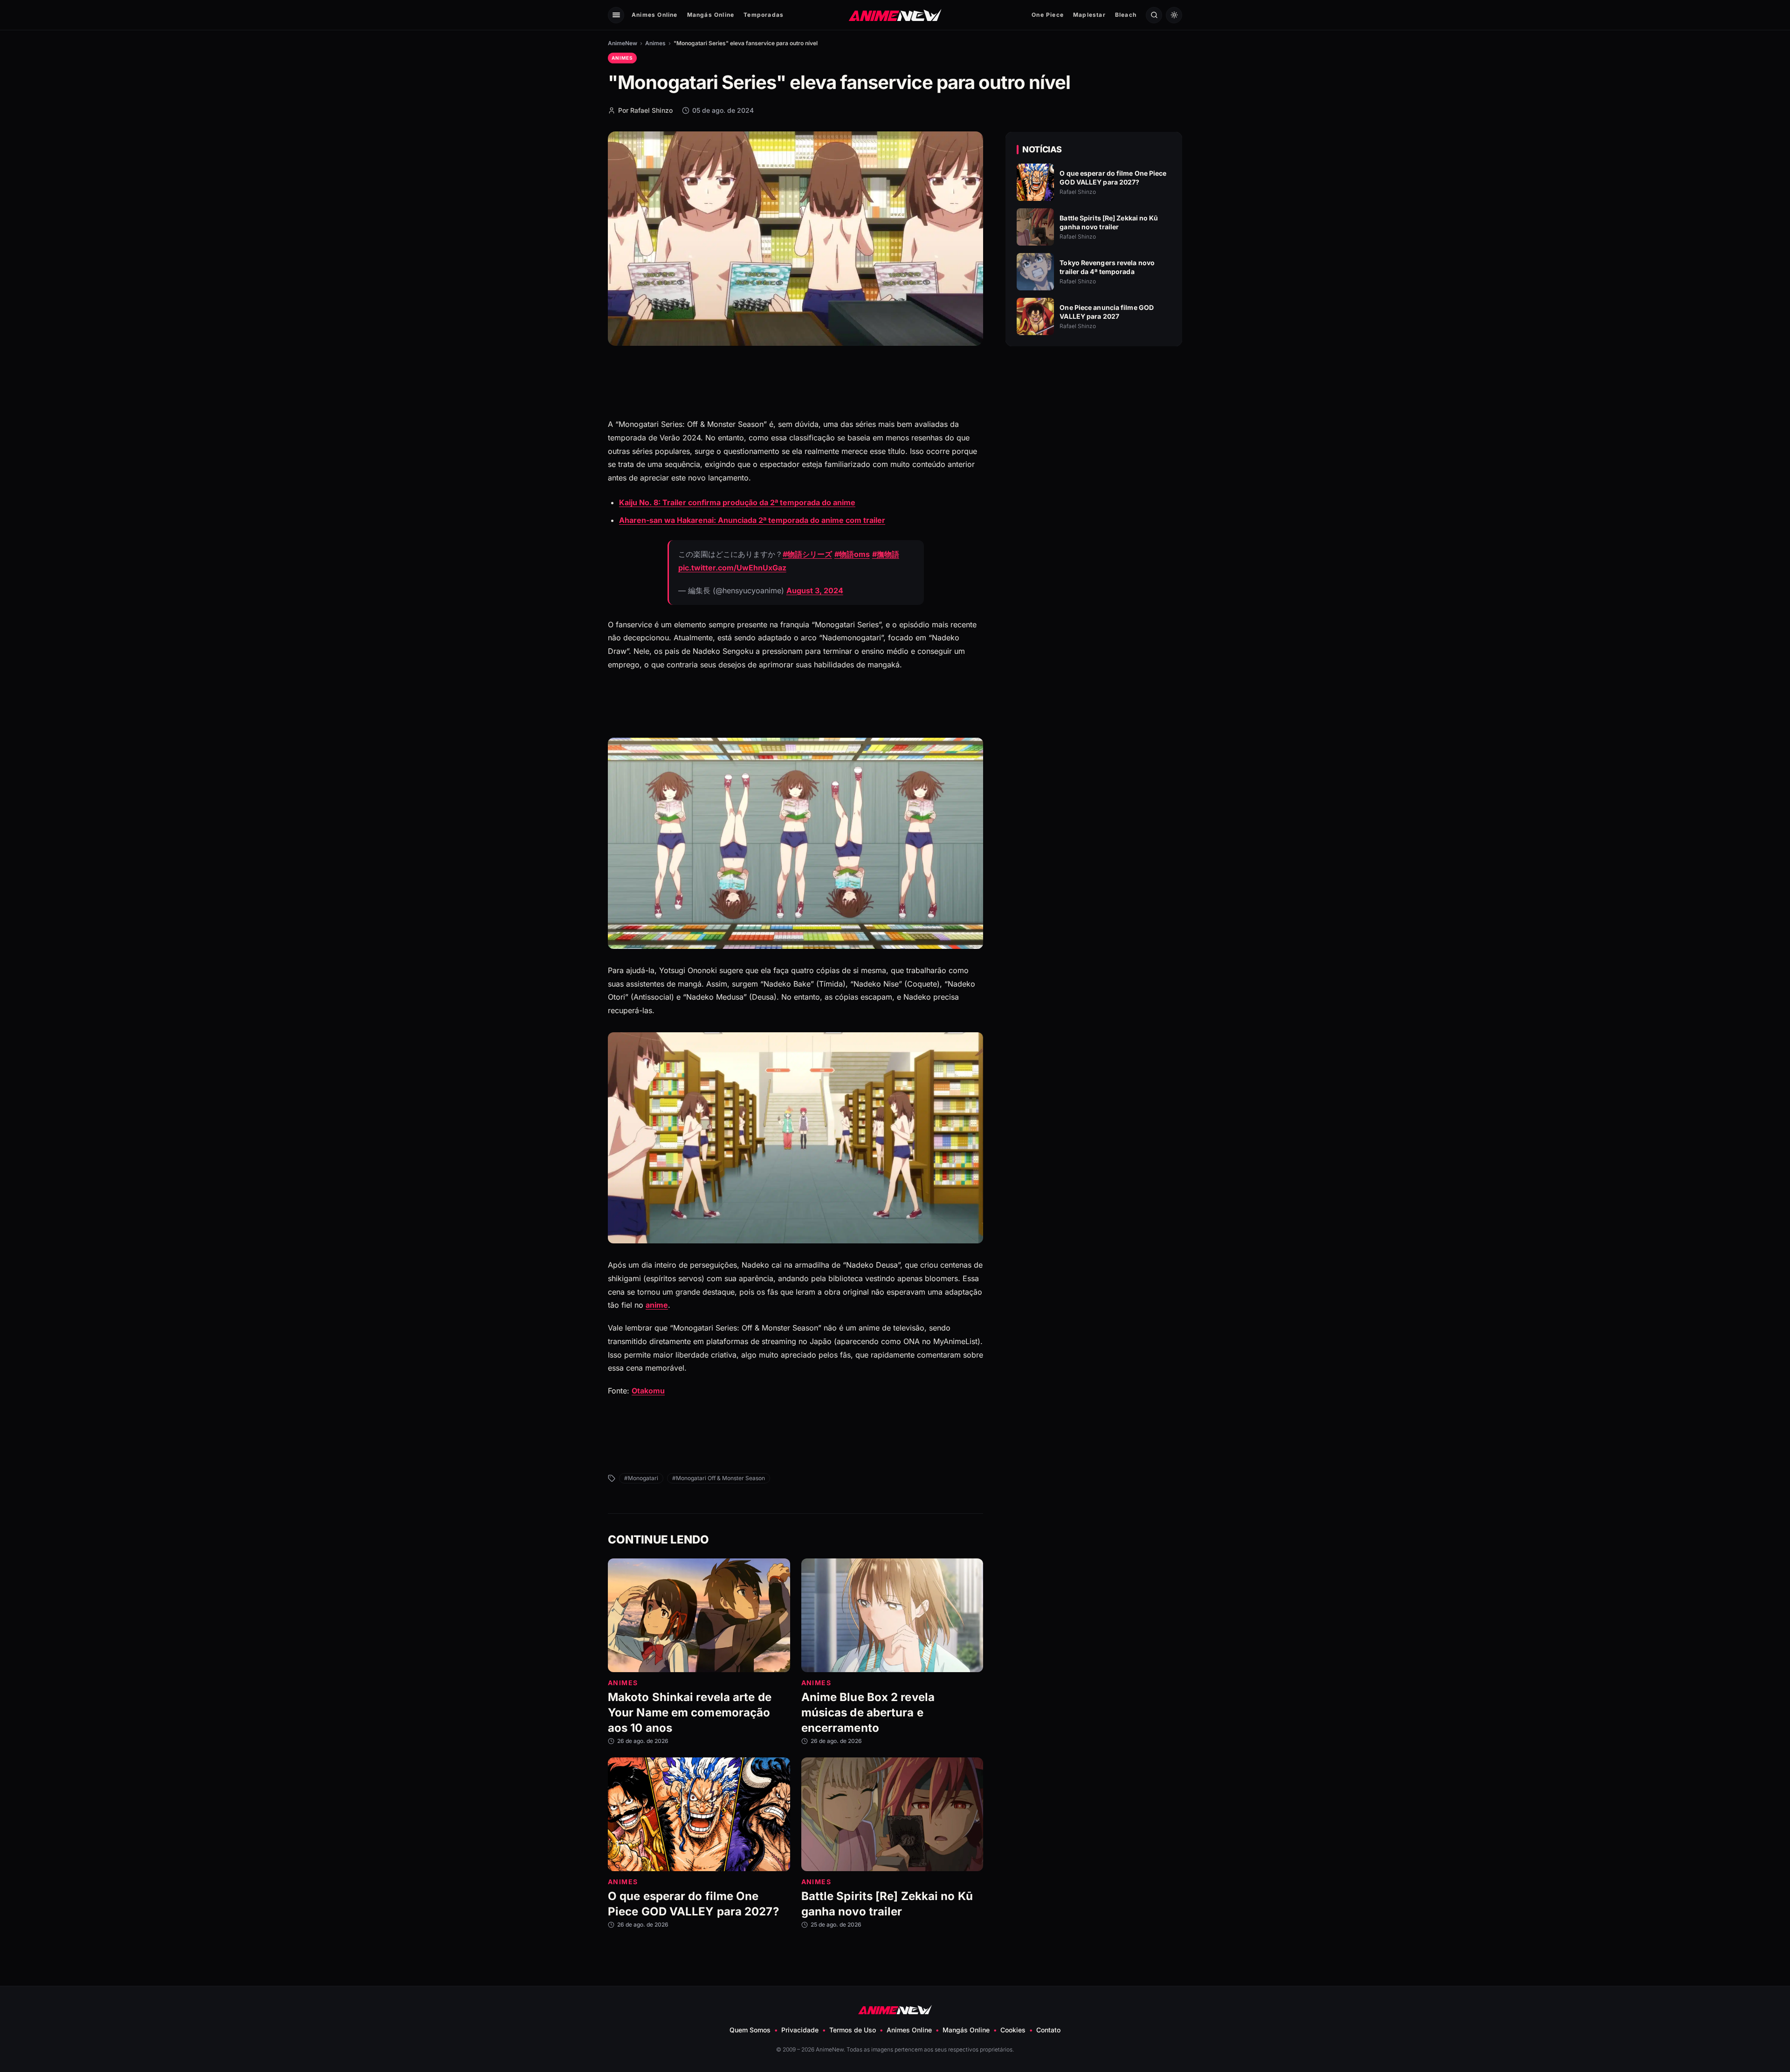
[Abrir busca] (1154, 15)
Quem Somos (750, 2030)
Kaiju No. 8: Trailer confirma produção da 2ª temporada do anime (737, 502)
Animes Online (655, 15)
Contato (1048, 2030)
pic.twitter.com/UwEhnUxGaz (732, 568)
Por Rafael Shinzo (645, 110)
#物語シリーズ (807, 554)
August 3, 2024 (815, 590)
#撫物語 (886, 554)
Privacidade (800, 2030)
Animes (655, 43)
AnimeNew (623, 43)
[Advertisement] (1094, 434)
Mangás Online (711, 15)
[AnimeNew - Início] (895, 15)
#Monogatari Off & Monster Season (719, 1478)
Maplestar (1089, 15)
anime (657, 1305)
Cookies (1013, 2030)
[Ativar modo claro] (1174, 15)
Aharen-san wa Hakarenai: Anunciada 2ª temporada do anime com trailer (752, 520)
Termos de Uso (853, 2030)
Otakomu (648, 1391)
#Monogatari (641, 1478)
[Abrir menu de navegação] (616, 15)
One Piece (1048, 15)
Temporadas (764, 15)
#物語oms (852, 554)
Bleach (1126, 15)
